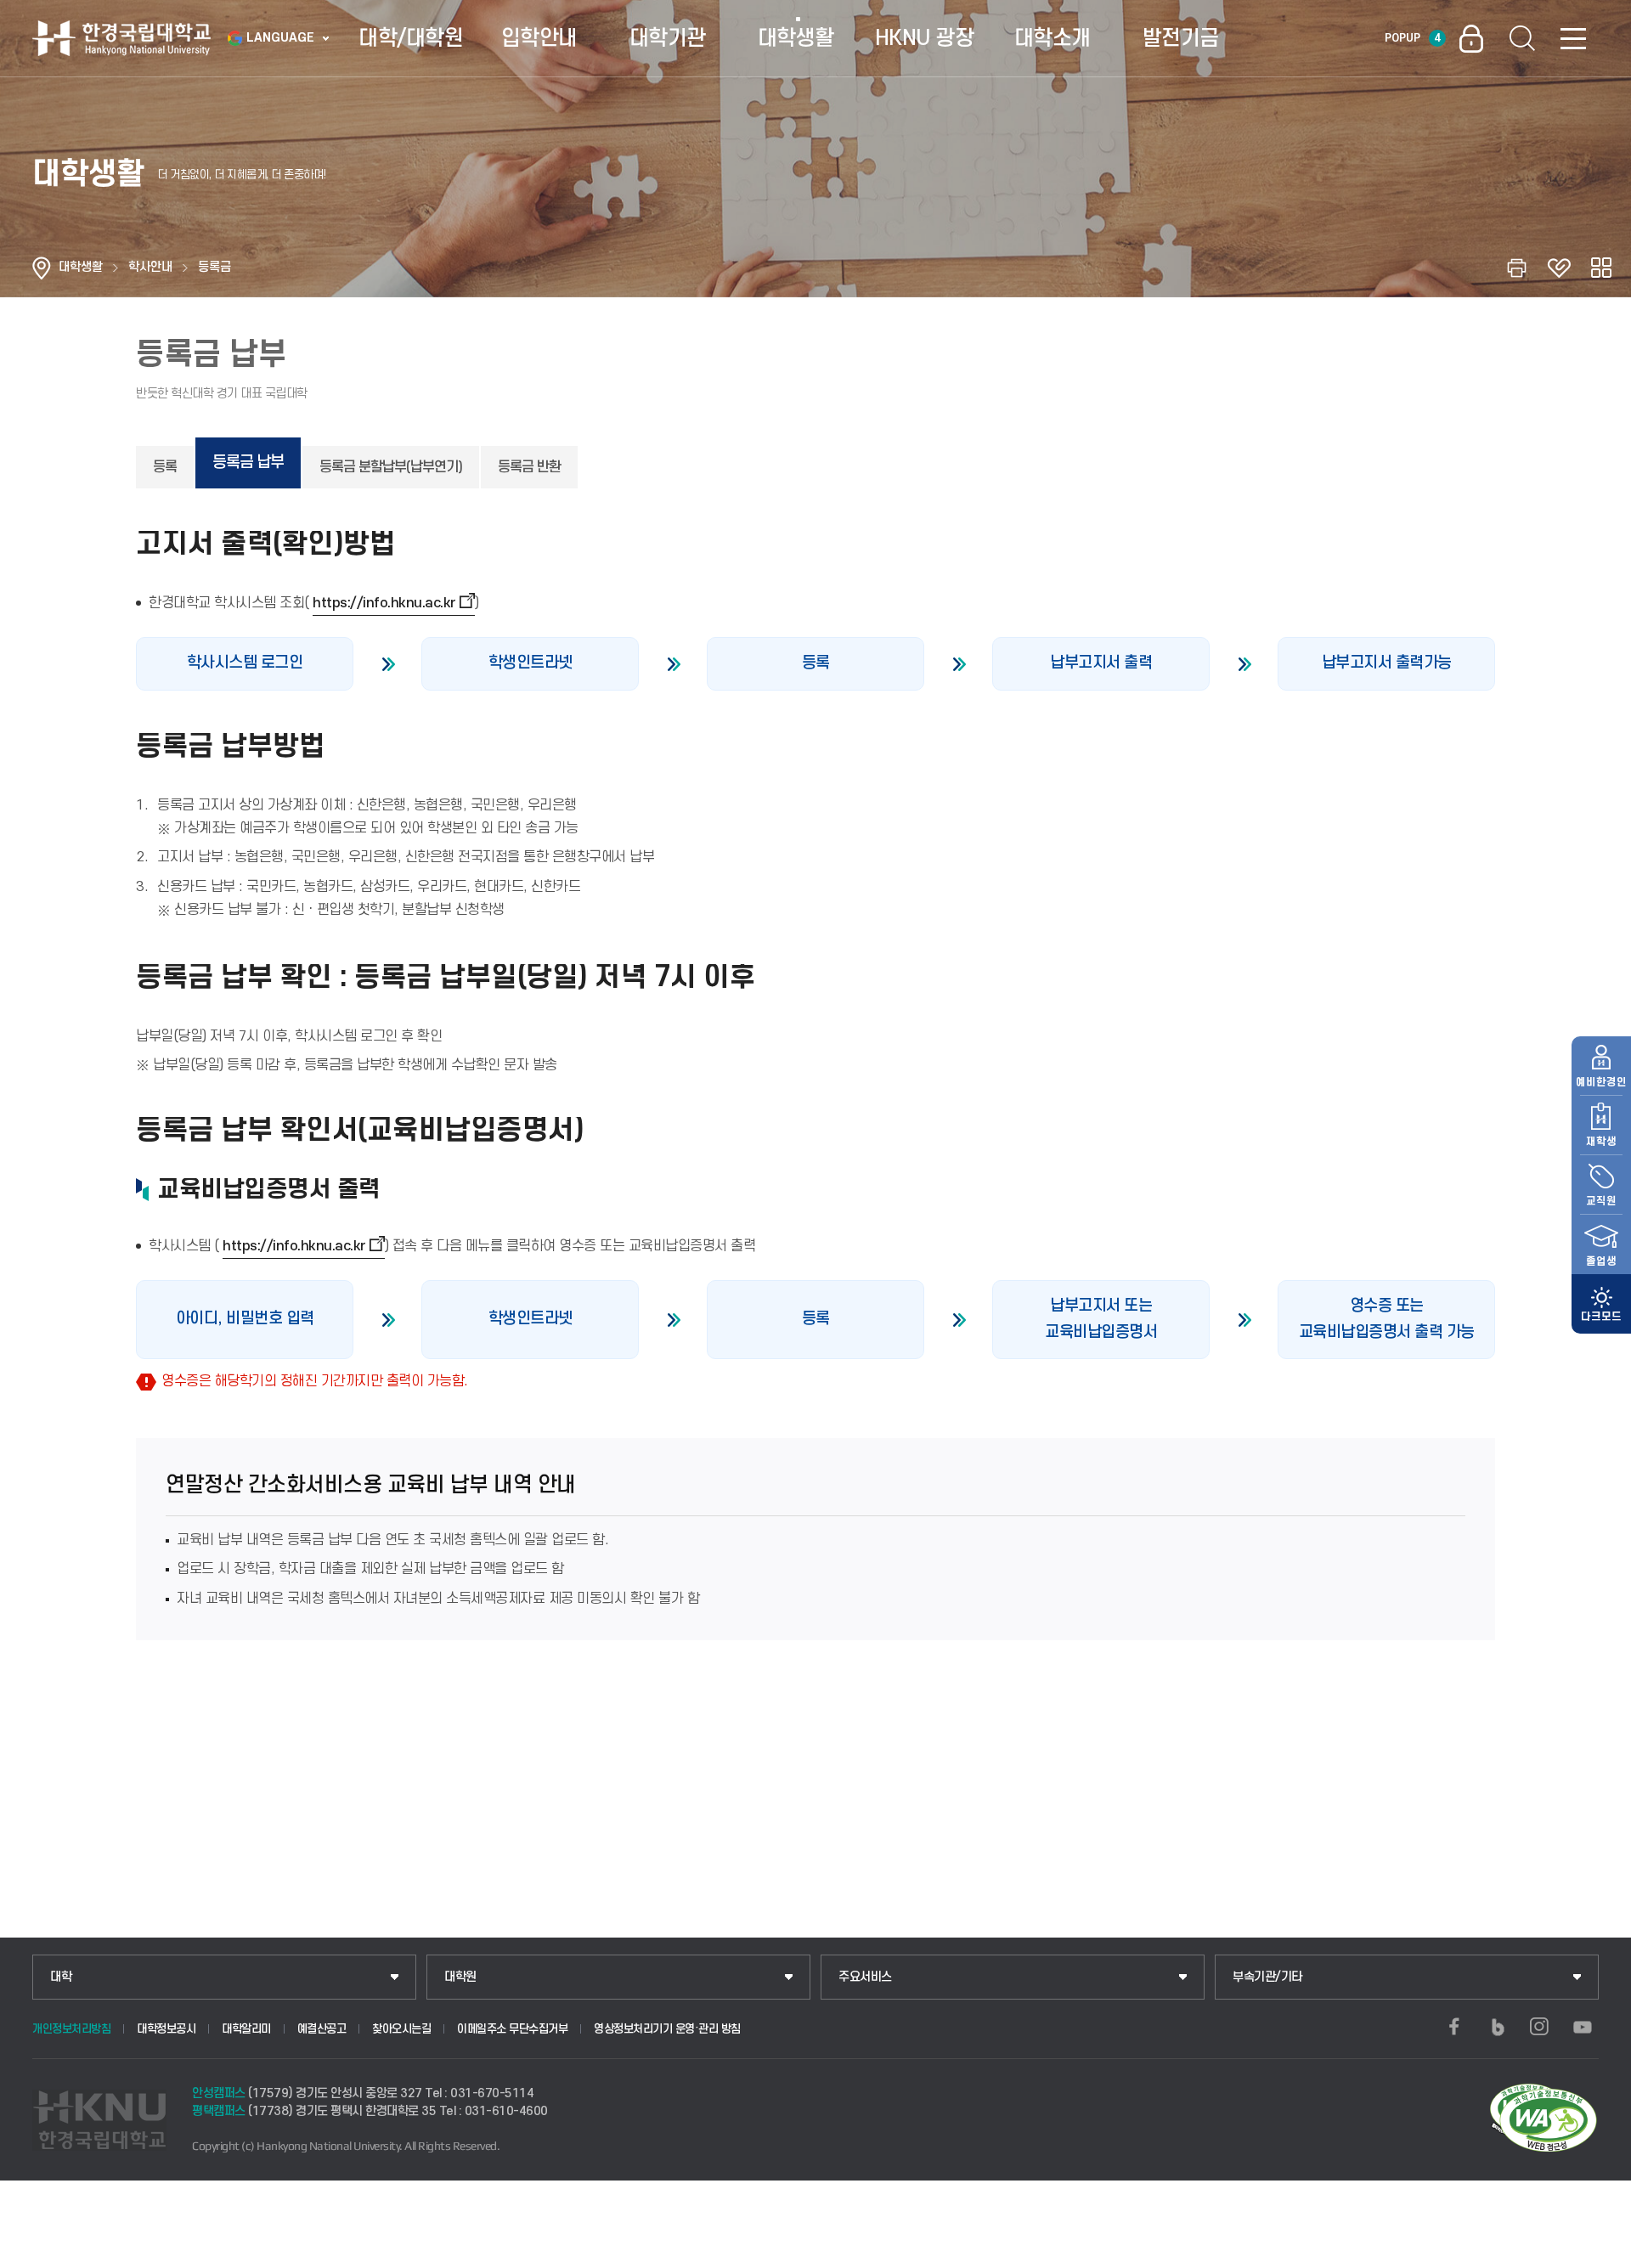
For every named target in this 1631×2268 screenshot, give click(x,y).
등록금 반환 (529, 467)
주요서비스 (865, 1977)
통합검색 (1522, 38)
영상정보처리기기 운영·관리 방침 (667, 2029)
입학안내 (539, 38)
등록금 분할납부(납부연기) (391, 467)
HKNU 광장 (925, 38)
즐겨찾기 (1559, 268)
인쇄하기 (1516, 268)
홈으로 (42, 268)
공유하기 (1601, 268)
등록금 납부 (248, 463)
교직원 (1601, 1201)
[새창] (1454, 2027)
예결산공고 (322, 2029)
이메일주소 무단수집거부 (512, 2029)
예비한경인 (1601, 1082)
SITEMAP (1573, 38)
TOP (1597, 2250)
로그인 (1471, 38)
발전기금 (1181, 38)
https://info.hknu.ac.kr (384, 603)
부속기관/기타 (1267, 1977)
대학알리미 (246, 2029)
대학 (61, 1977)
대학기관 (668, 38)
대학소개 (1053, 38)
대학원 (460, 1977)
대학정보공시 (166, 2029)
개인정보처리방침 (71, 2029)
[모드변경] (1601, 1304)
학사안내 (150, 267)
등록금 (214, 267)
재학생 (1601, 1142)
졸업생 (1601, 1261)
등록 (165, 467)
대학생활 (796, 38)
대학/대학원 (411, 38)
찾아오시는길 (401, 2029)
